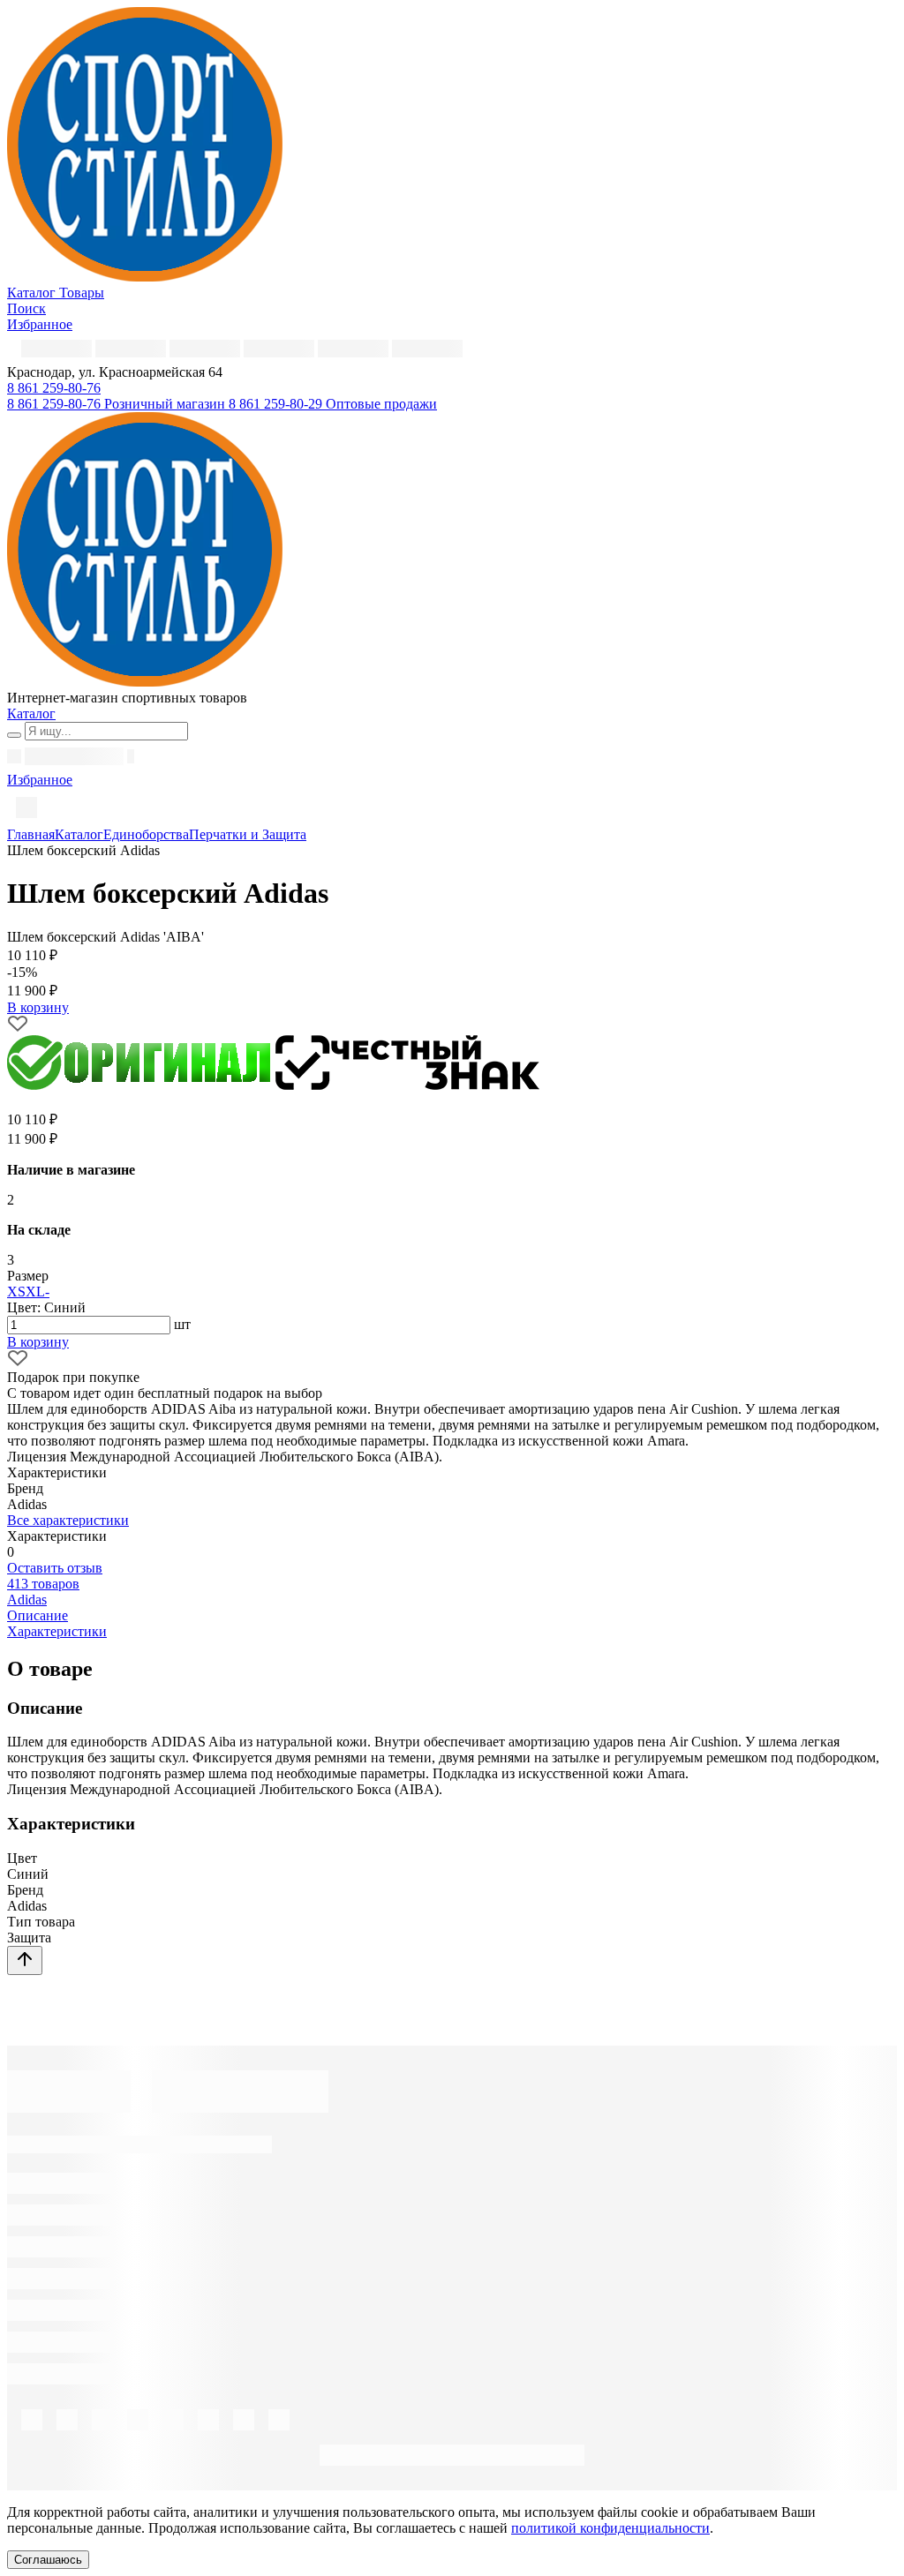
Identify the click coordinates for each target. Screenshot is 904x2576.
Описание (38, 1615)
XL (35, 1292)
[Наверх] (25, 1960)
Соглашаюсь (48, 2560)
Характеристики (57, 1631)
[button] (54, 388)
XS (16, 1292)
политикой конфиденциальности (610, 2528)
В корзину (38, 1342)
